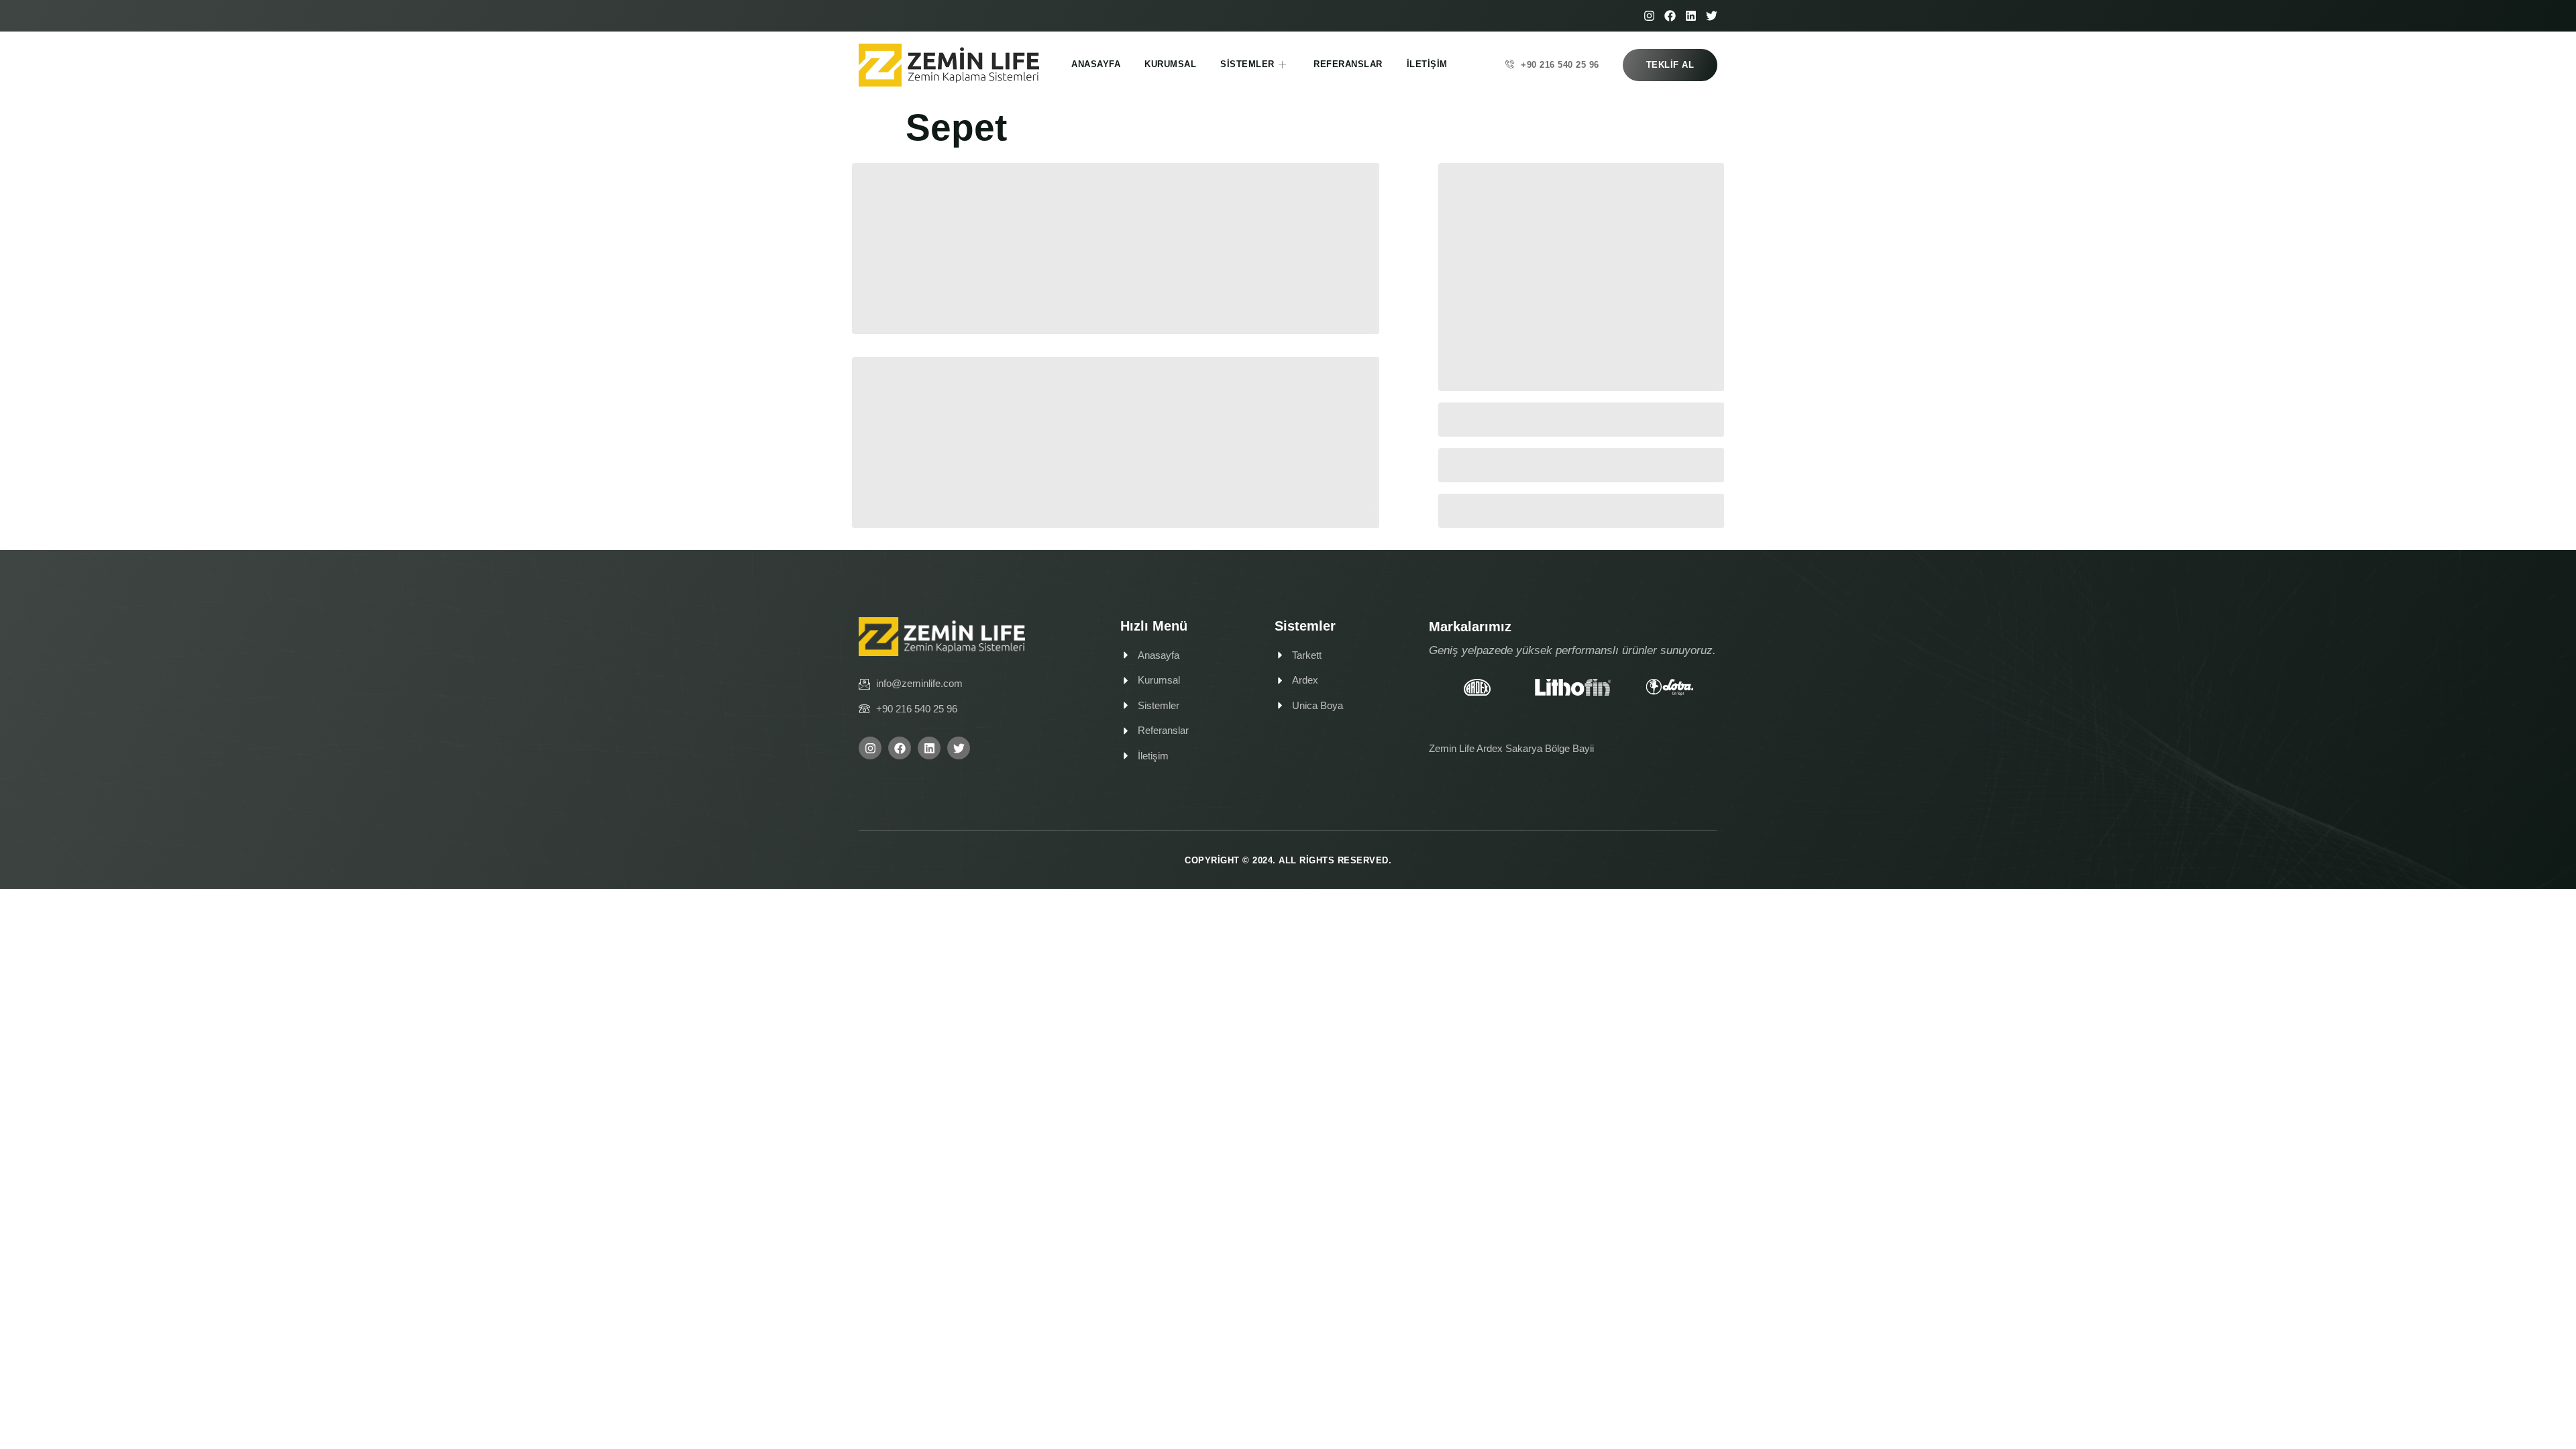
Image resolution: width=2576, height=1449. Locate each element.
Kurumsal (1170, 64)
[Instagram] (1649, 16)
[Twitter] (1712, 16)
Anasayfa (1096, 64)
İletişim (1427, 64)
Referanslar (1348, 64)
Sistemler (1247, 64)
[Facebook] (1670, 16)
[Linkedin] (1691, 16)
